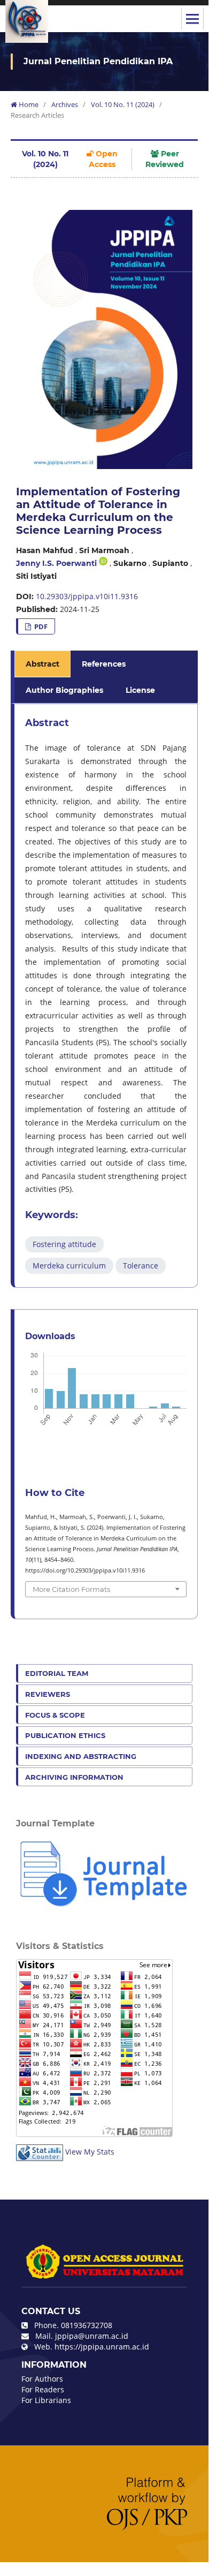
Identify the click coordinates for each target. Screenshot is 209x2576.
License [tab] (140, 690)
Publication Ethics (65, 1735)
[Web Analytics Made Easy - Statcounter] (40, 2152)
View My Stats (90, 2152)
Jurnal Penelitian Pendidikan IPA (98, 61)
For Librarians (46, 2400)
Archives (65, 104)
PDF (40, 626)
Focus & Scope (55, 1715)
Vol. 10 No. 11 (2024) (123, 104)
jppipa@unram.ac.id (92, 2336)
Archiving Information (74, 1777)
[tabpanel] (106, 996)
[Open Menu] (192, 19)
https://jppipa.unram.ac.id (102, 2347)
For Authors (42, 2379)
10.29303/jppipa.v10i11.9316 (87, 596)
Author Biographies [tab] (64, 690)
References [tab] (104, 664)
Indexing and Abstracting (81, 1756)
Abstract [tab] (42, 664)
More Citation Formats (71, 1589)
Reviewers (48, 1694)
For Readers (43, 2389)
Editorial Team (57, 1673)
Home (28, 104)
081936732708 (87, 2325)
